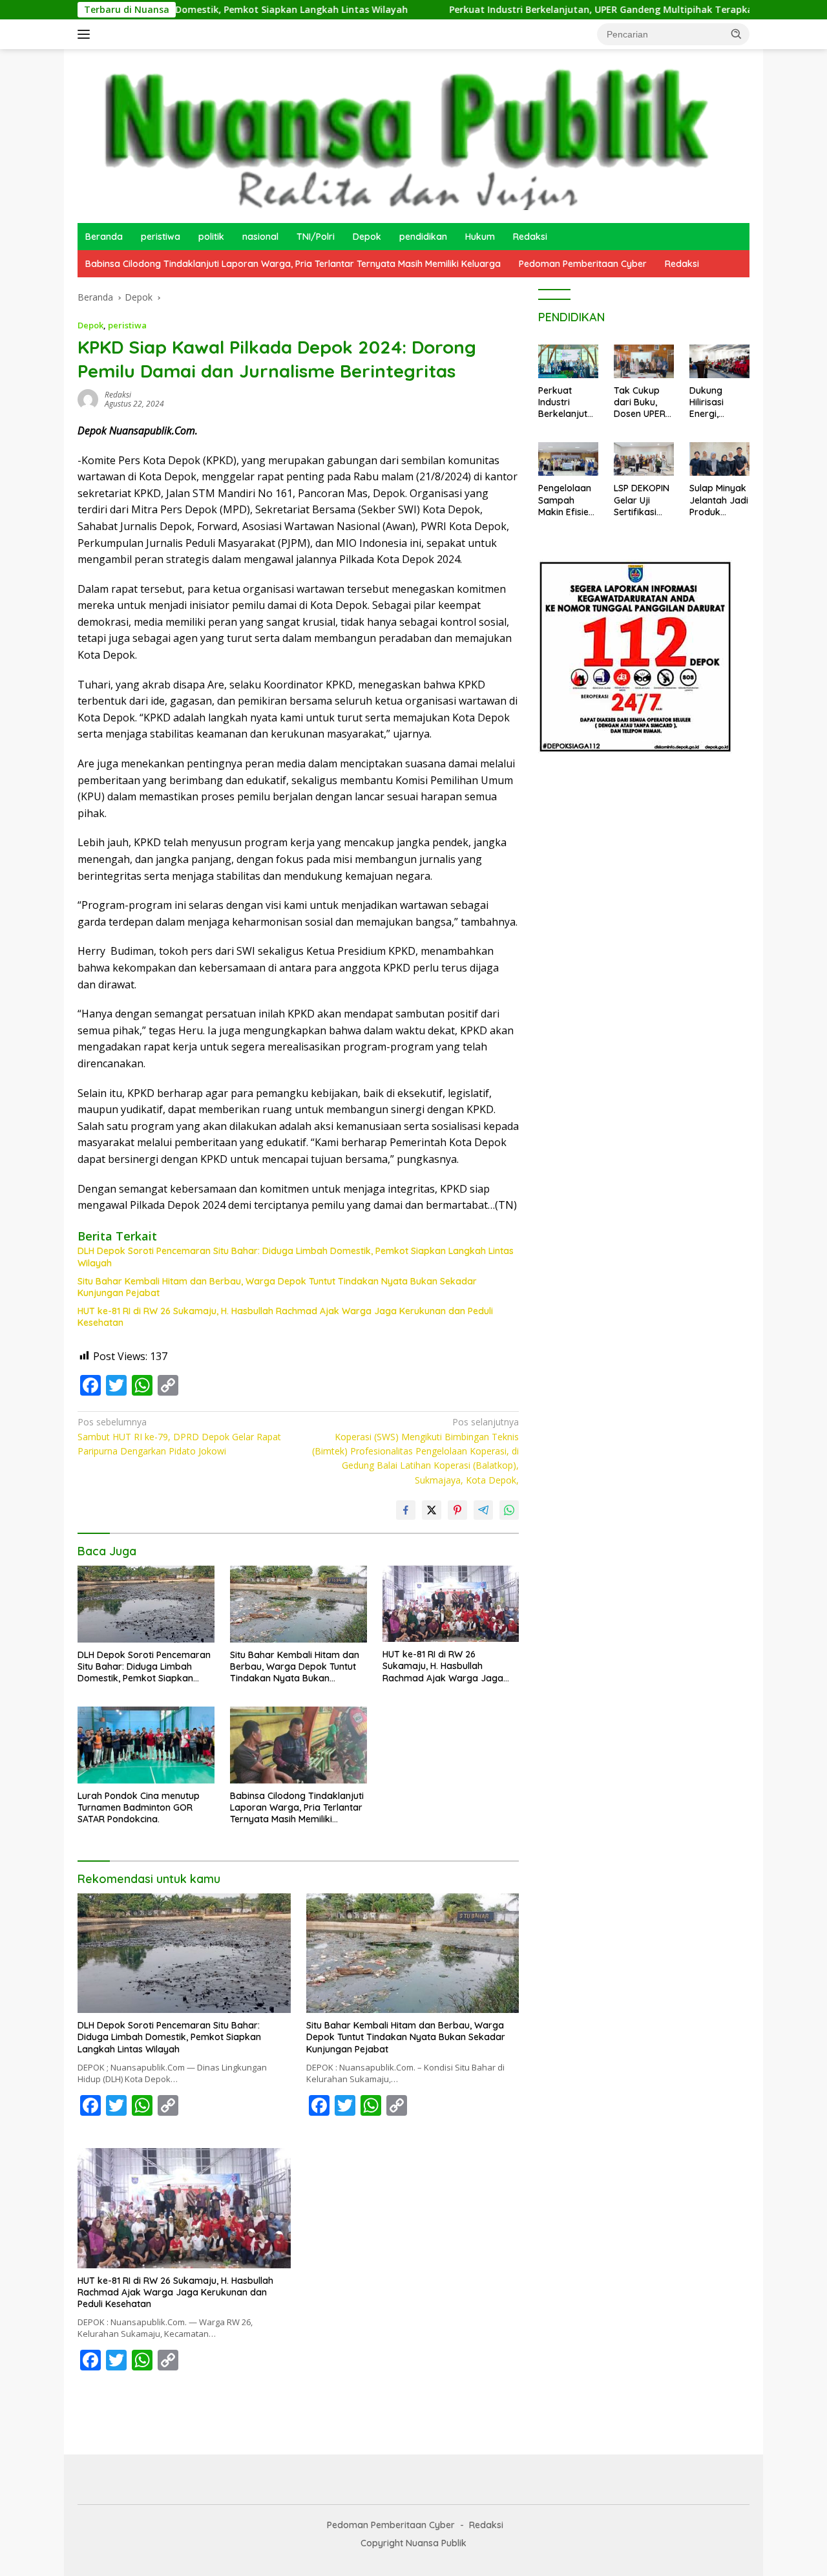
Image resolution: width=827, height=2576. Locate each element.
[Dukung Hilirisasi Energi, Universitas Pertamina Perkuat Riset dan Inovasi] (719, 361)
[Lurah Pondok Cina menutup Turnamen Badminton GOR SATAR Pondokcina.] (146, 1745)
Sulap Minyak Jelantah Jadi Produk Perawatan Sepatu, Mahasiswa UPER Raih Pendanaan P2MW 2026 (719, 500)
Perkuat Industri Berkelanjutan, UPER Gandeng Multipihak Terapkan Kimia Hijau (546, 10)
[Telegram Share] (483, 1510)
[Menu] (86, 34)
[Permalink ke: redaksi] (88, 399)
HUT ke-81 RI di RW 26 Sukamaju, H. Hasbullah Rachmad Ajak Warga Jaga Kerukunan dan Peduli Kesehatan (285, 1317)
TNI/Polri (316, 237)
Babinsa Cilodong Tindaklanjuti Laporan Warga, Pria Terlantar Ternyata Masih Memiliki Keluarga (293, 264)
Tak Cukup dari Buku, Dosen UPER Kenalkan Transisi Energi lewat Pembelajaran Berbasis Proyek (642, 402)
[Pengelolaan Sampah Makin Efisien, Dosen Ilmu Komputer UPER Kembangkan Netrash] (568, 459)
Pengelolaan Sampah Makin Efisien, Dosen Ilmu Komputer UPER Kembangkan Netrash (567, 500)
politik (211, 237)
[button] (737, 34)
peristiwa (161, 237)
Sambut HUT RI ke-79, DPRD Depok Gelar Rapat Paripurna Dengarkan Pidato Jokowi (179, 1436)
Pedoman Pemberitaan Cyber (583, 264)
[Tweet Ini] (432, 1510)
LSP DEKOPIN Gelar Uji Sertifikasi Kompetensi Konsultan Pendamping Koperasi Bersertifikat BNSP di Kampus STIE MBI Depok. (642, 500)
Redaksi (530, 237)
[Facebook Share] (406, 1510)
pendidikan (423, 237)
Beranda (104, 237)
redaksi (118, 395)
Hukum (480, 237)
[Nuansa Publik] (401, 135)
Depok (367, 237)
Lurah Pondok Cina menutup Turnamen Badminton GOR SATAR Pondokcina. (139, 1807)
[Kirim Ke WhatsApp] (509, 1510)
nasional (260, 237)
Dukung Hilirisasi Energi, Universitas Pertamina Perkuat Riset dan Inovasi (718, 402)
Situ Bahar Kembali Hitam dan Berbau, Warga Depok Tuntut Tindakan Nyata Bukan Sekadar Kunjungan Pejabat (277, 1287)
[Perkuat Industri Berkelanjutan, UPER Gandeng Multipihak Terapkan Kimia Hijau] (568, 361)
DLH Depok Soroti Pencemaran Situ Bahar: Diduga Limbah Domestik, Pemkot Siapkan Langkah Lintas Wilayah (296, 1257)
